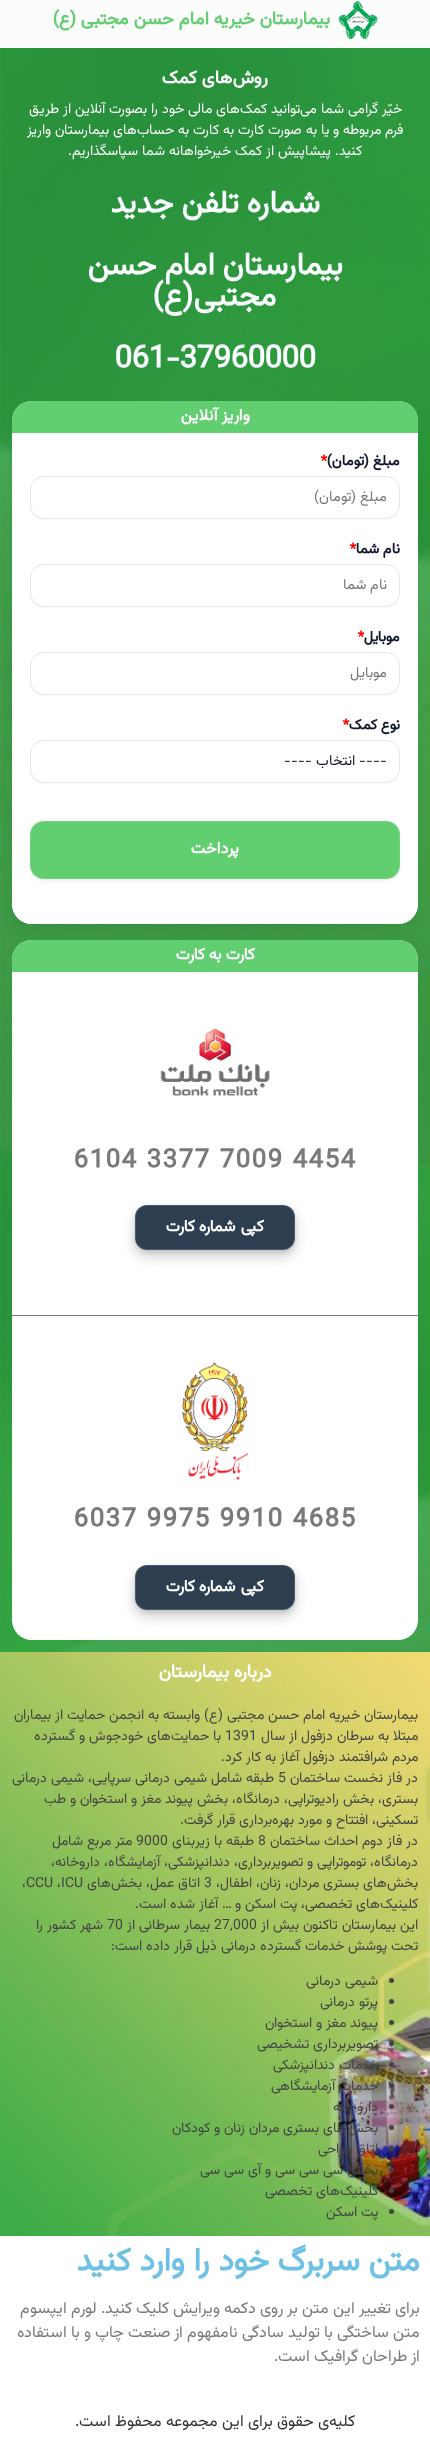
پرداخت (215, 849)
